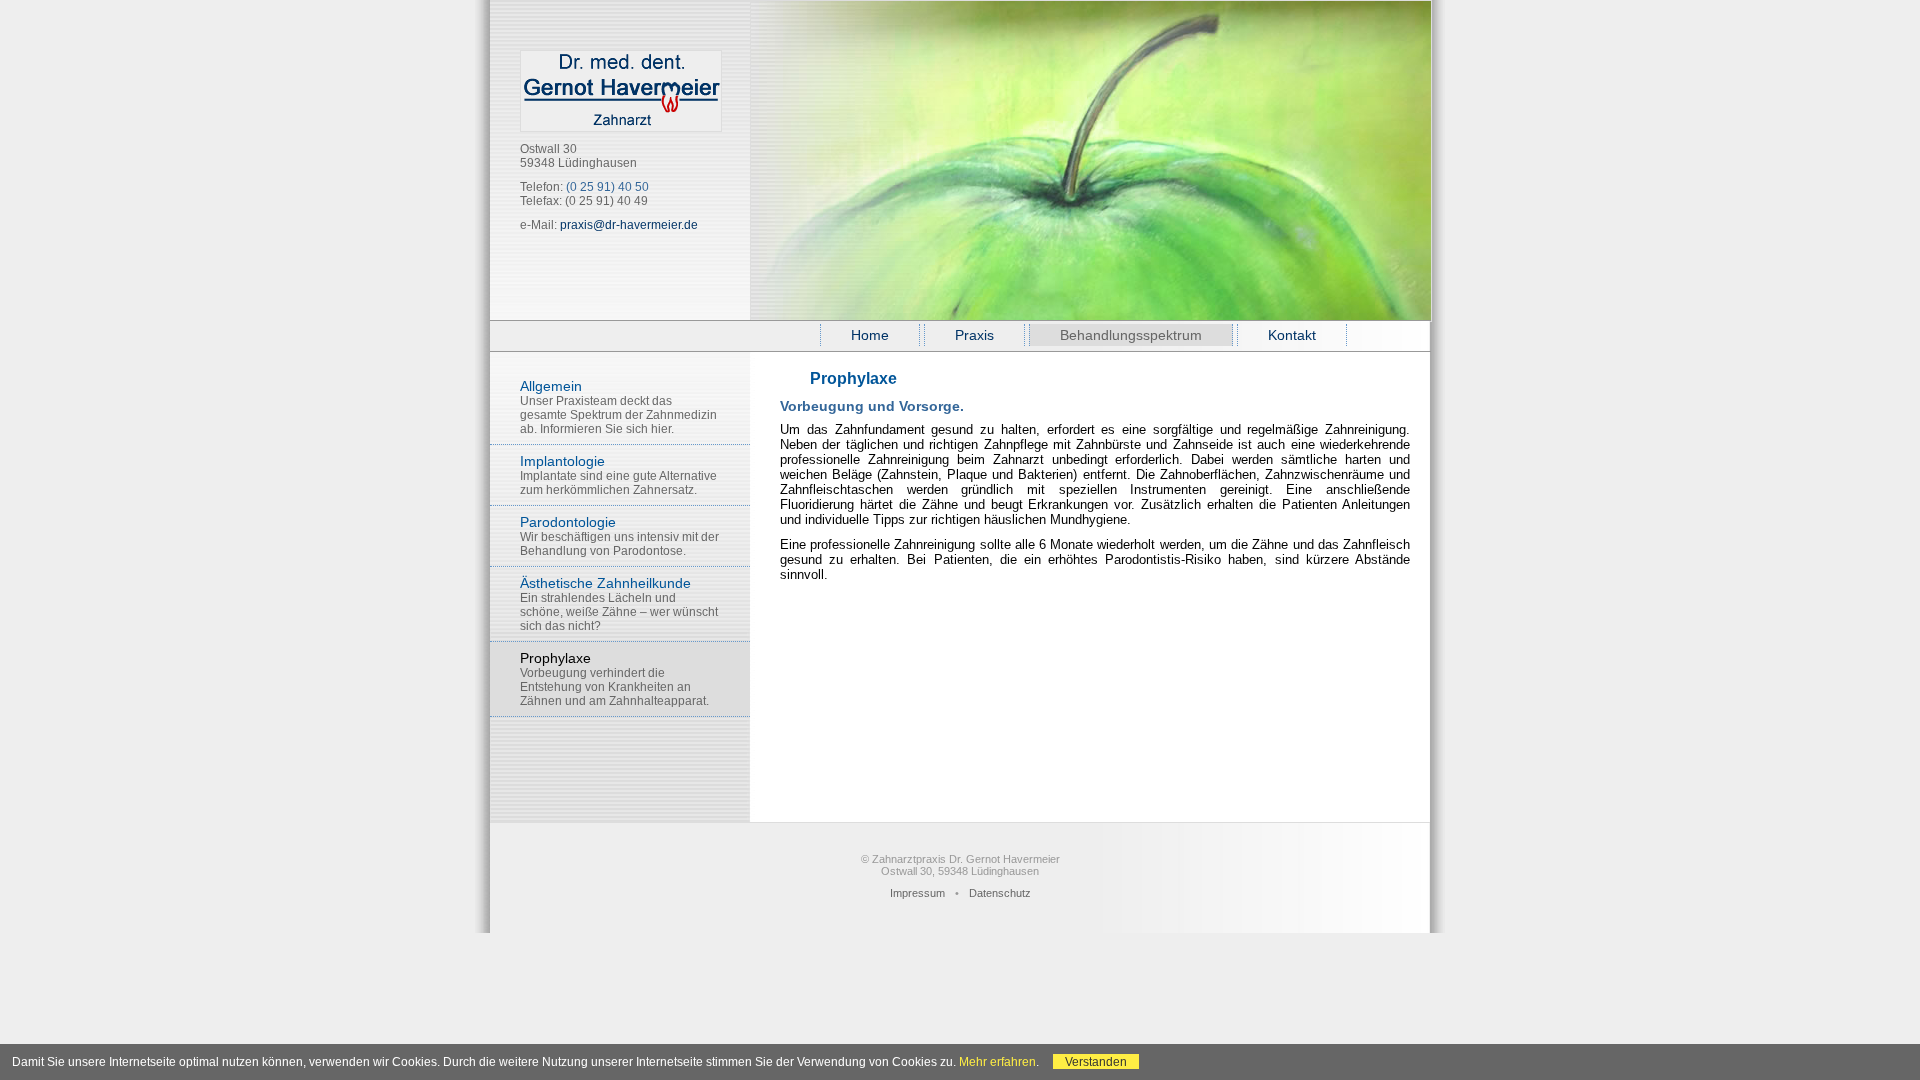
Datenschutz (1000, 893)
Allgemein (618, 407)
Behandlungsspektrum (1131, 335)
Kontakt (1292, 335)
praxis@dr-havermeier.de (629, 225)
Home (870, 335)
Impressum (917, 893)
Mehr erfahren (997, 1061)
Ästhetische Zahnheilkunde (619, 604)
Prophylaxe (614, 679)
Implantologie (618, 475)
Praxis (974, 335)
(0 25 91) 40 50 (607, 187)
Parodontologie (619, 536)
